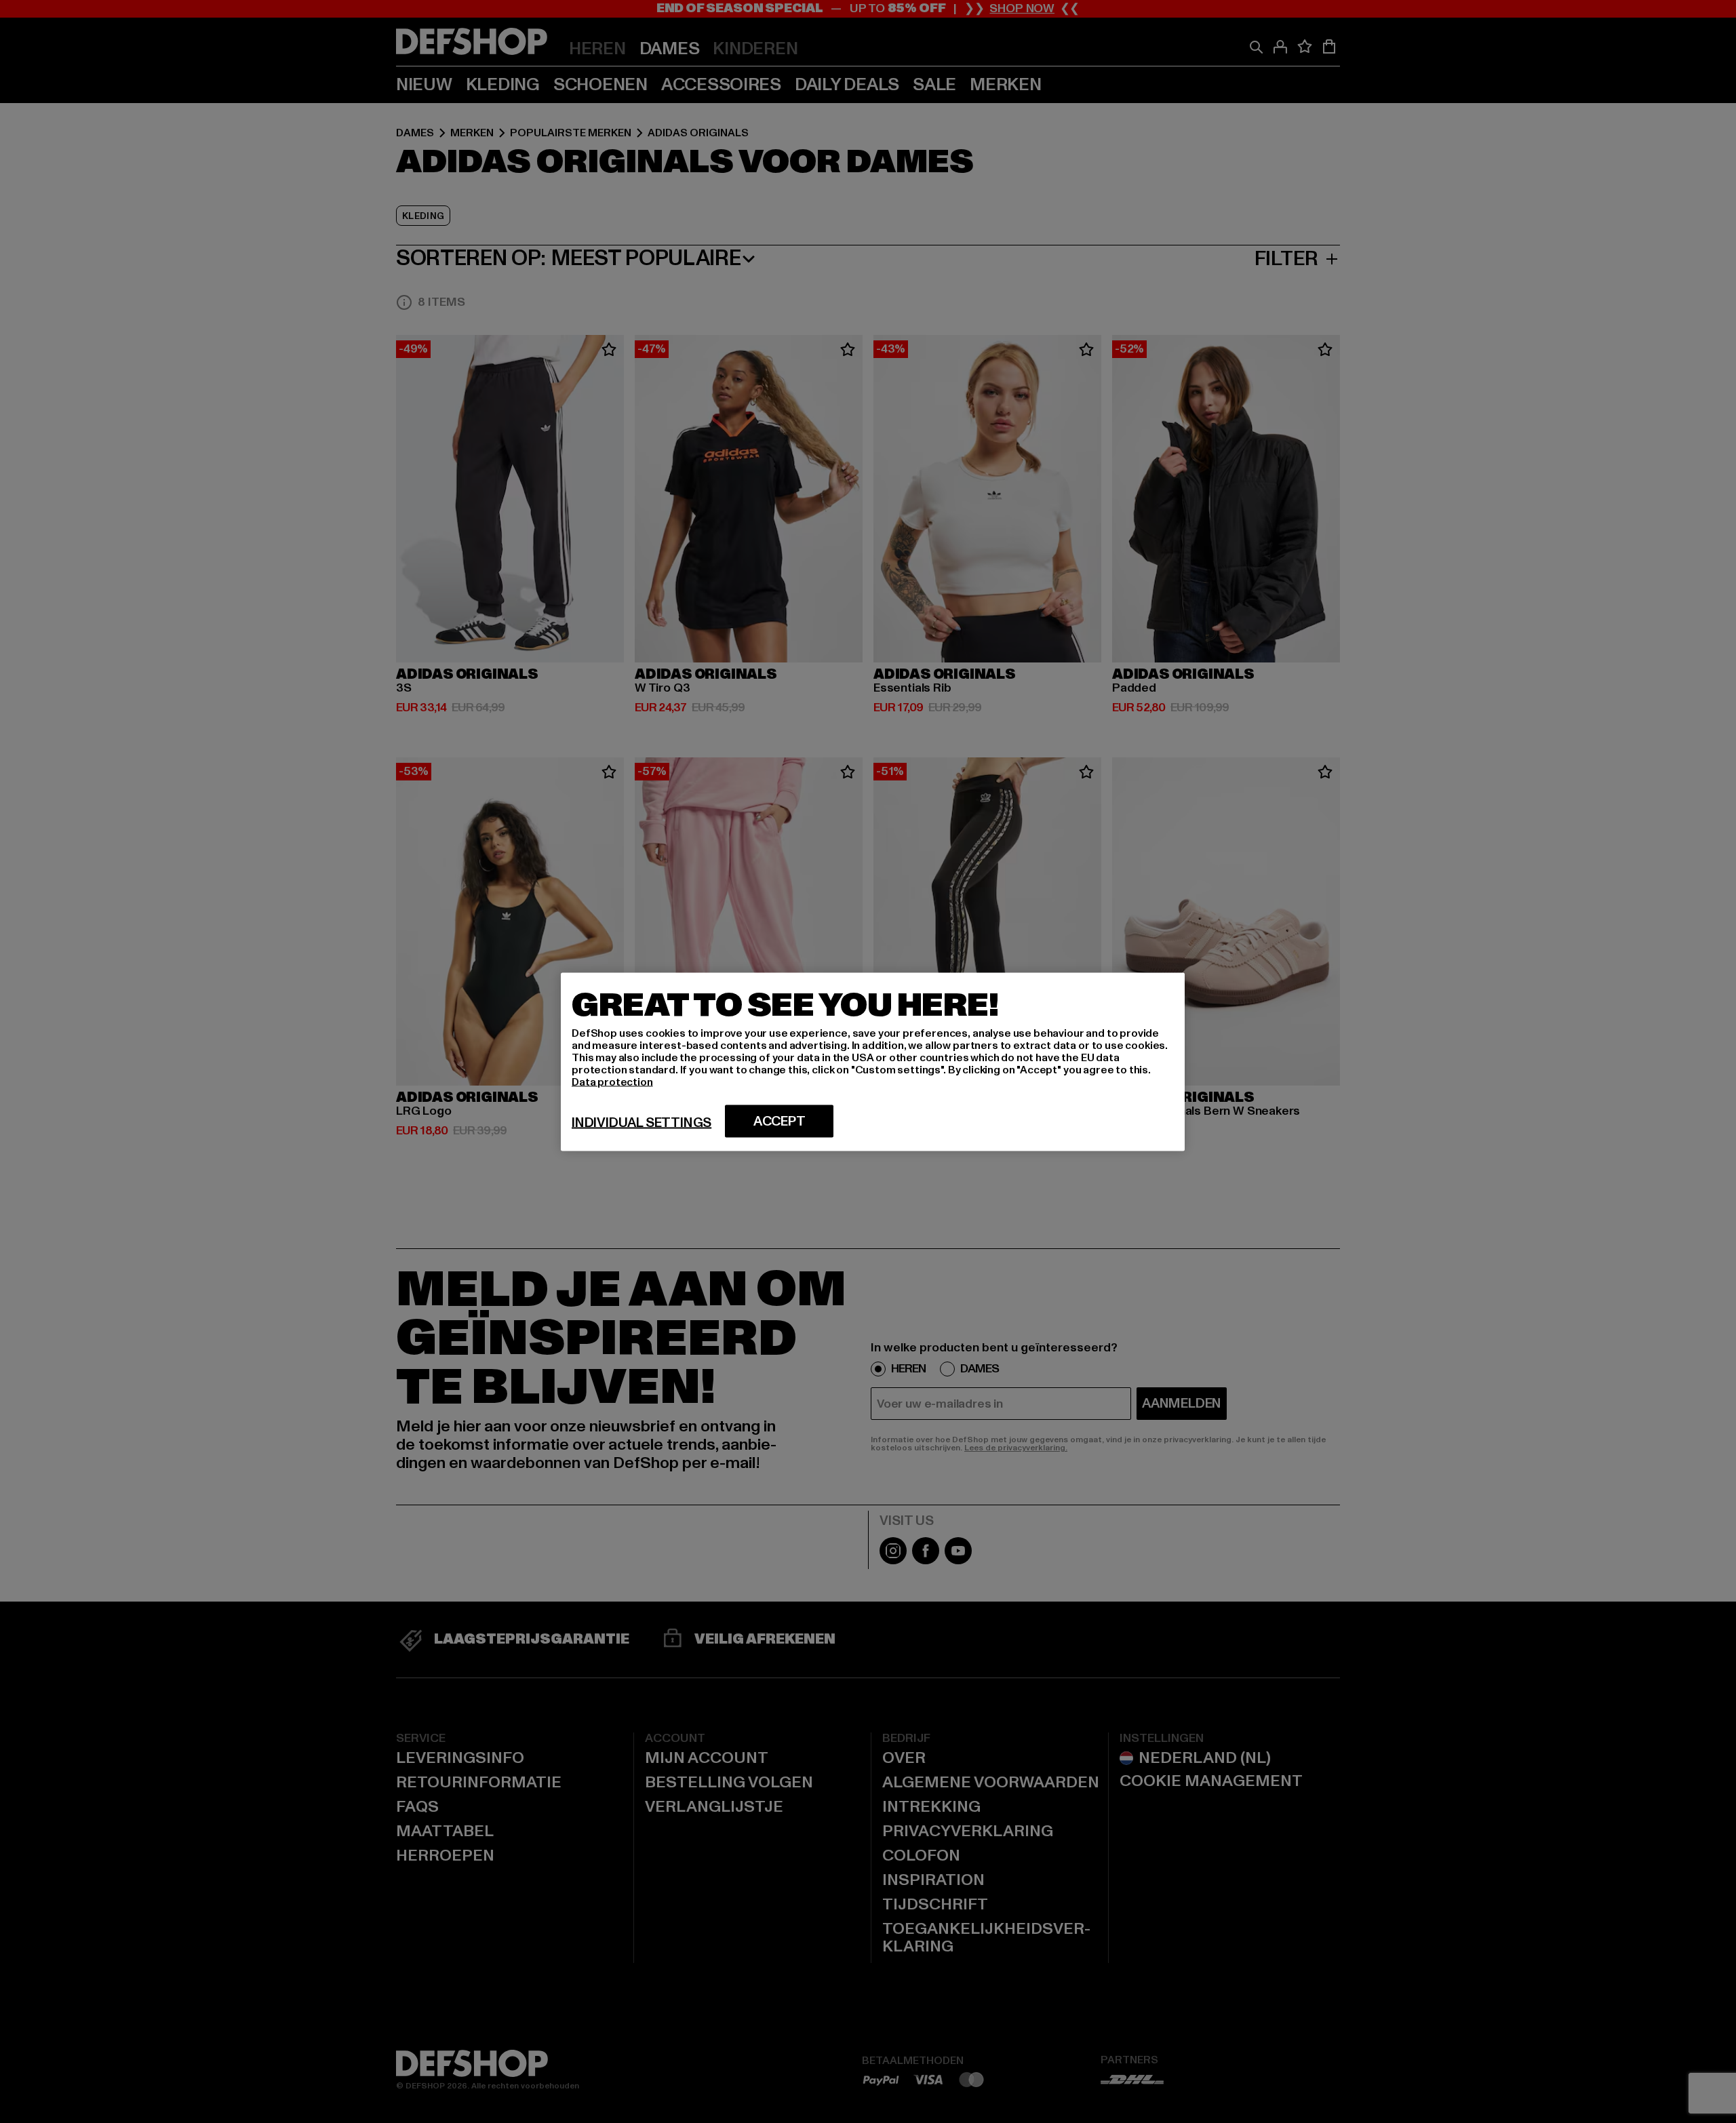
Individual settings (642, 1122)
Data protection (612, 1082)
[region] (873, 1061)
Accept (780, 1121)
